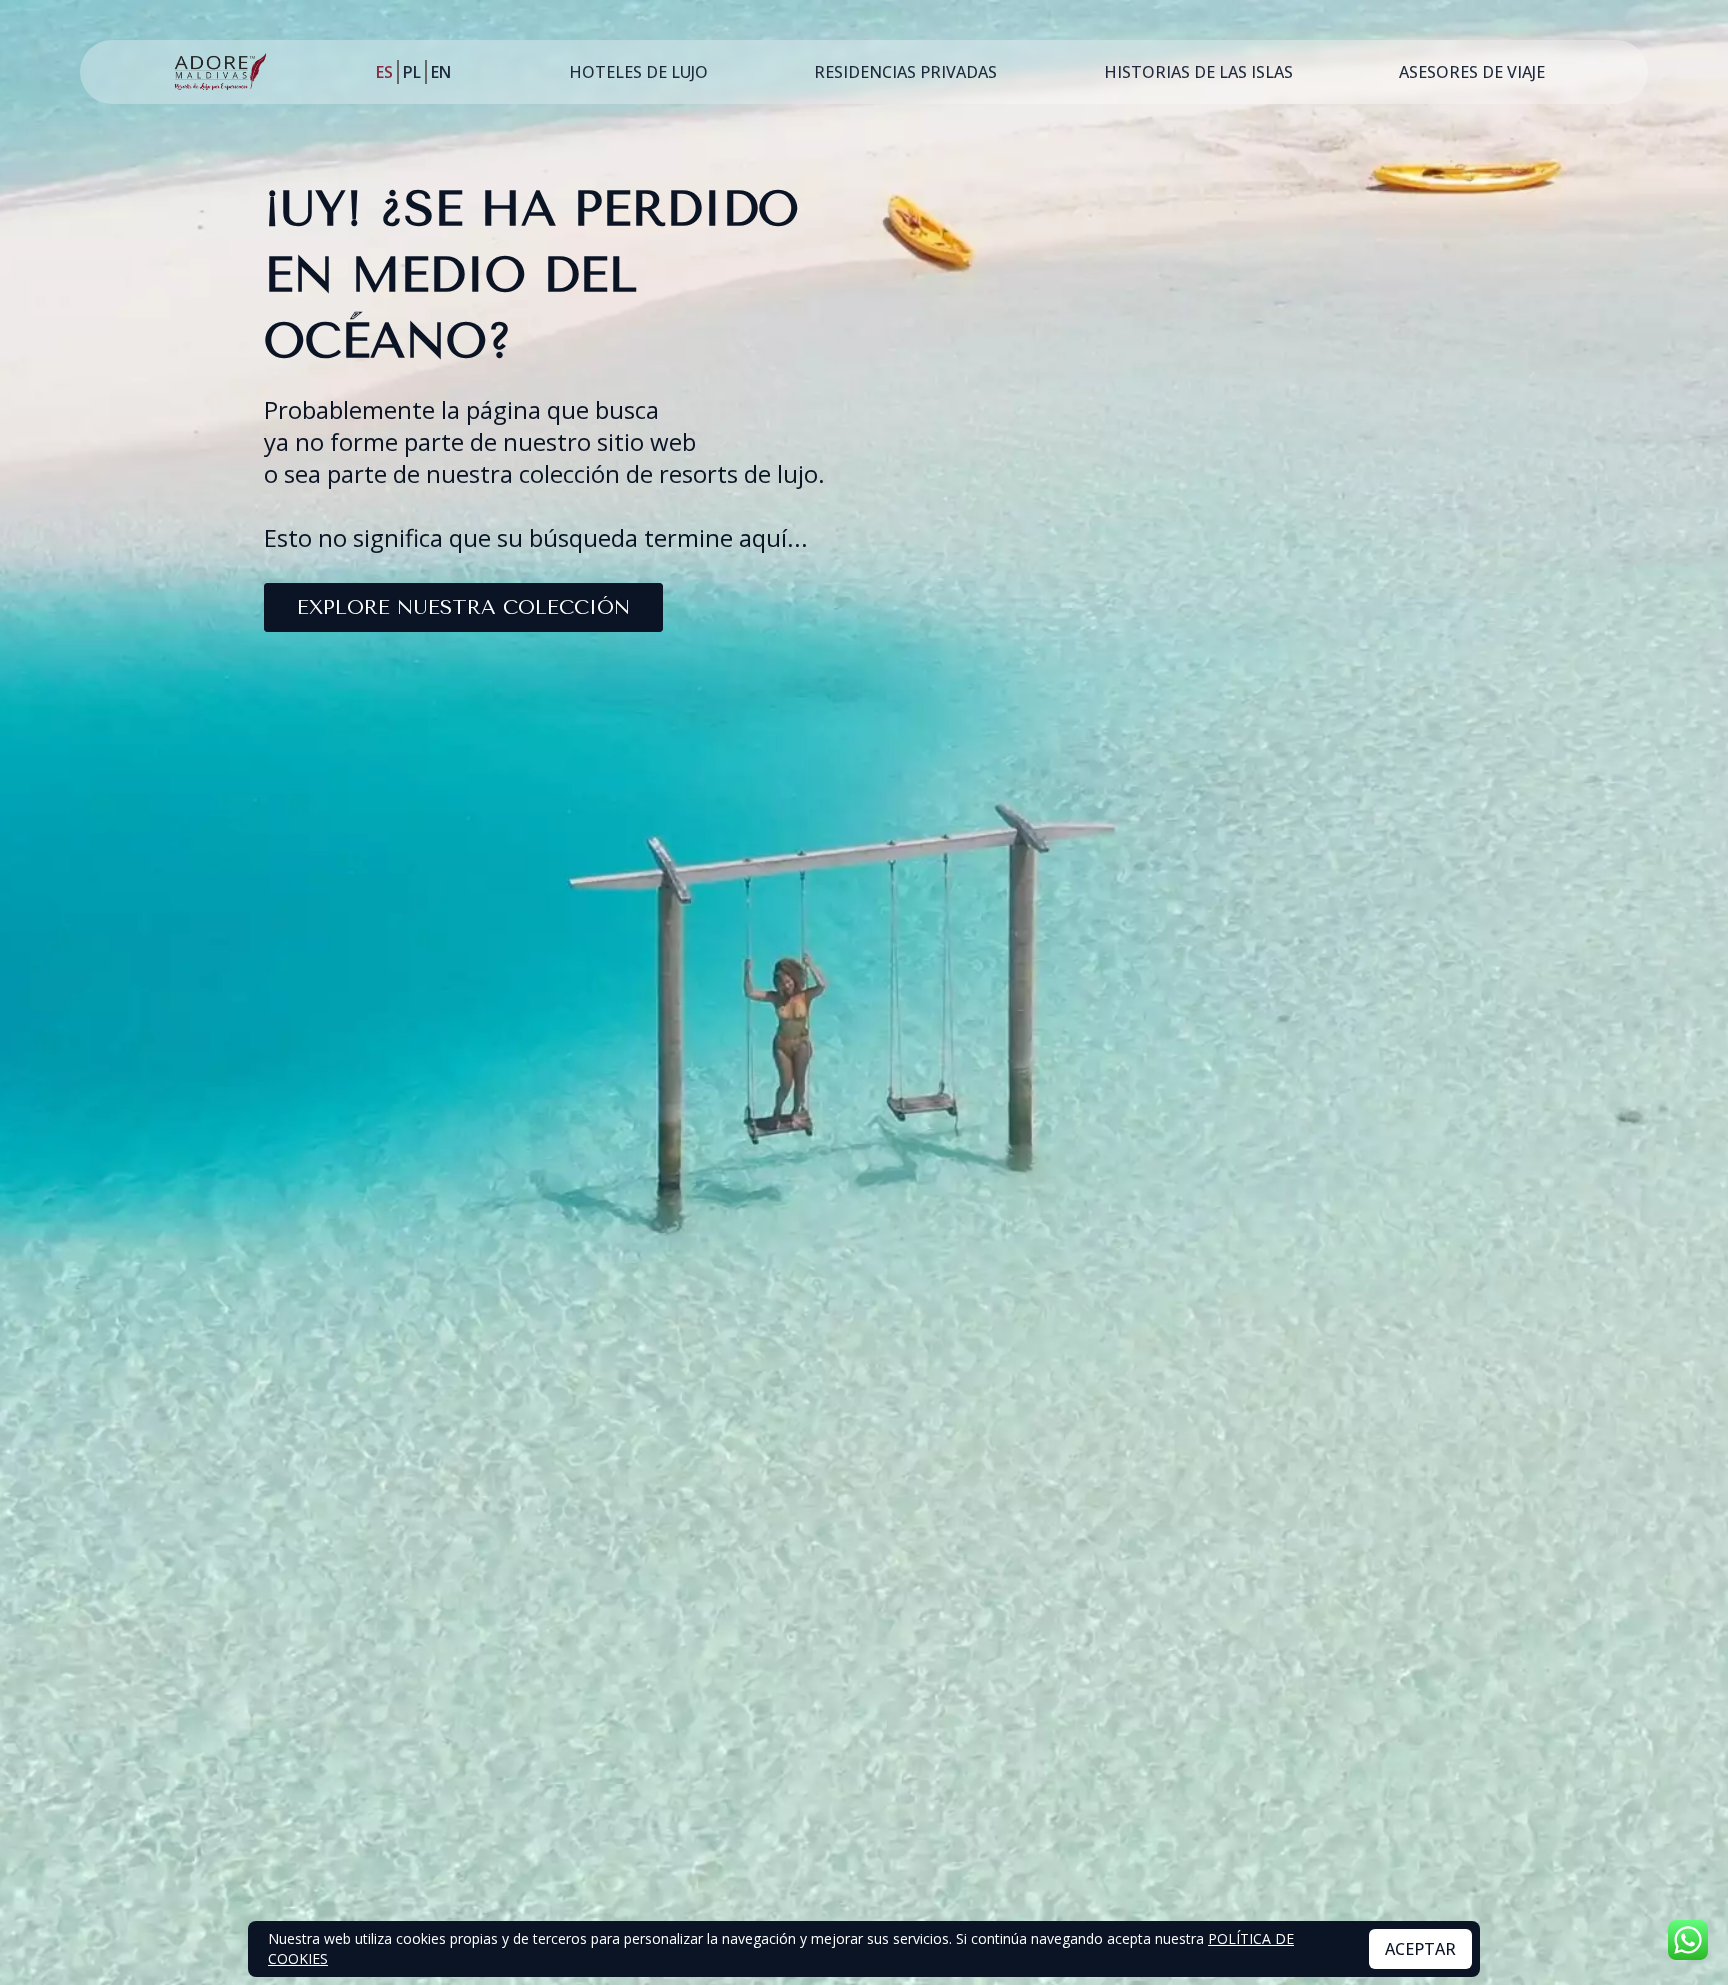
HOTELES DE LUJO (638, 72)
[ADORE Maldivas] (220, 72)
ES (384, 72)
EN (441, 72)
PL (412, 72)
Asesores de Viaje (1472, 72)
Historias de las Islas (1198, 72)
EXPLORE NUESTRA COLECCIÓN (463, 607)
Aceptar (1420, 1949)
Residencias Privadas (905, 72)
